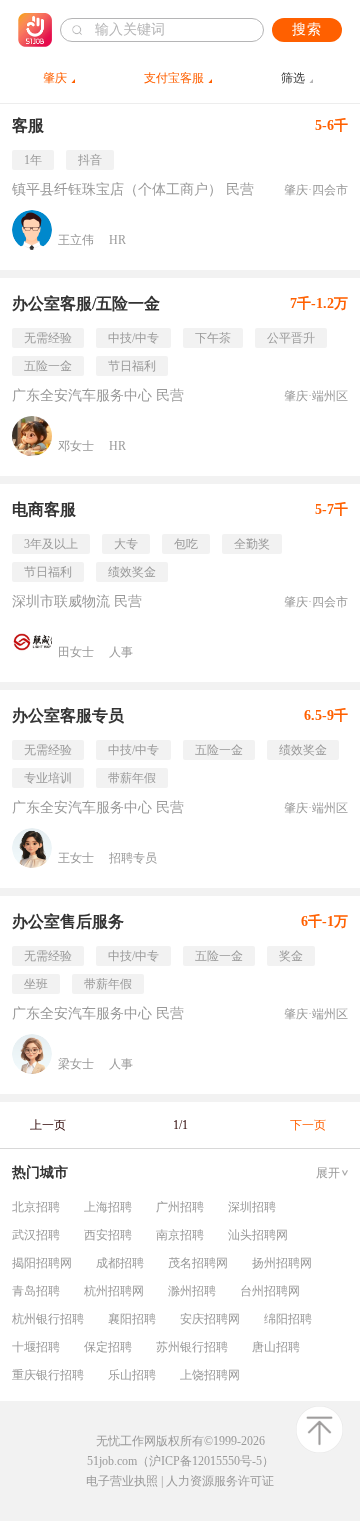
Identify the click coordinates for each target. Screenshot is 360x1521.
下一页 (308, 1125)
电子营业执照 (122, 1481)
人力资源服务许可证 (220, 1481)
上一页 (48, 1125)
